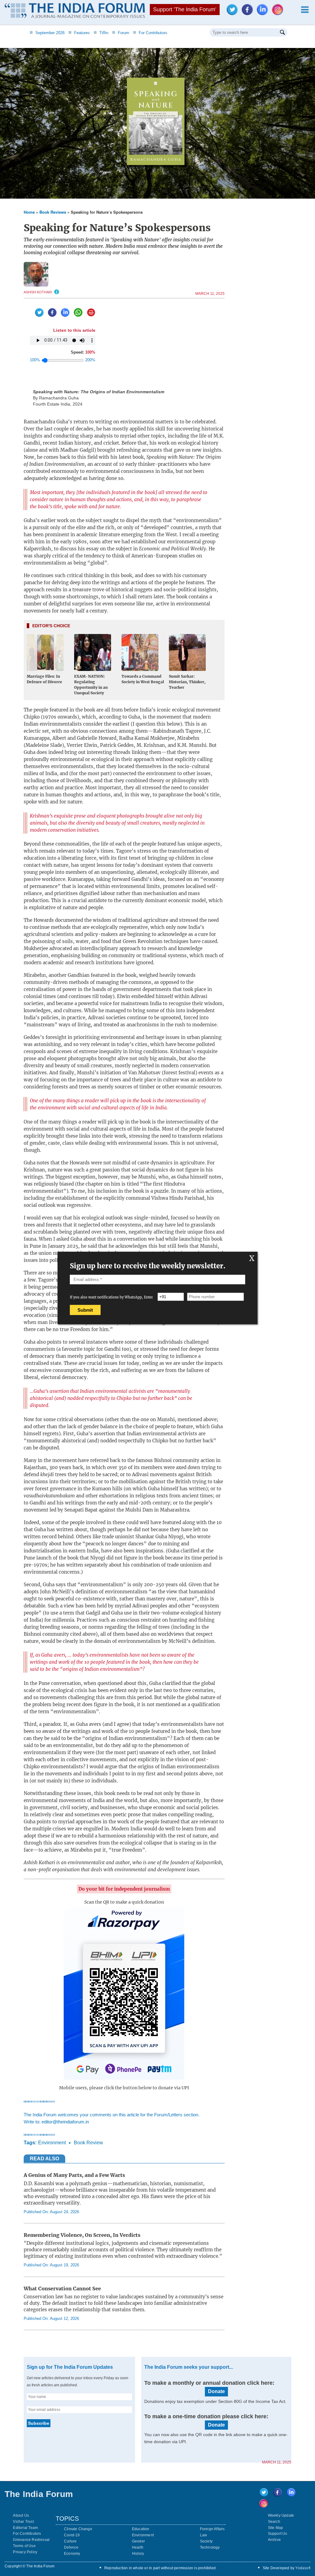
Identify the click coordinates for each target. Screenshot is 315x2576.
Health (138, 2547)
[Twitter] (234, 13)
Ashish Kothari (38, 292)
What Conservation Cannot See (62, 2289)
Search (274, 2522)
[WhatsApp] (77, 315)
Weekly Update (281, 2515)
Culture (70, 2541)
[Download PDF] (90, 315)
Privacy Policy (25, 2552)
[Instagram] (279, 13)
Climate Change (78, 2529)
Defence (71, 2547)
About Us (21, 2515)
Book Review (88, 2143)
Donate (216, 2391)
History (138, 2554)
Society (206, 2541)
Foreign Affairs (212, 2529)
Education (141, 2529)
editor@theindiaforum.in (65, 2122)
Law (204, 2535)
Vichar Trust (23, 2522)
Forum (121, 33)
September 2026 (47, 33)
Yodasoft (303, 2568)
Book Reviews (53, 212)
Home (29, 212)
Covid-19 (72, 2535)
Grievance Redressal (31, 2540)
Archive (274, 2540)
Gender (138, 2541)
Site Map (276, 2528)
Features (79, 33)
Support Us (278, 2534)
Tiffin (101, 33)
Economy (72, 2554)
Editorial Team (25, 2528)
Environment (52, 2143)
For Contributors (150, 33)
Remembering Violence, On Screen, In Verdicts (82, 2235)
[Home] (75, 12)
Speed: (83, 352)
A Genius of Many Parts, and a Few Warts (74, 2175)
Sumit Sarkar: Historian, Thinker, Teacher (187, 682)
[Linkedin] (264, 13)
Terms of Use (24, 2546)
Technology (210, 2547)
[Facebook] (249, 13)
